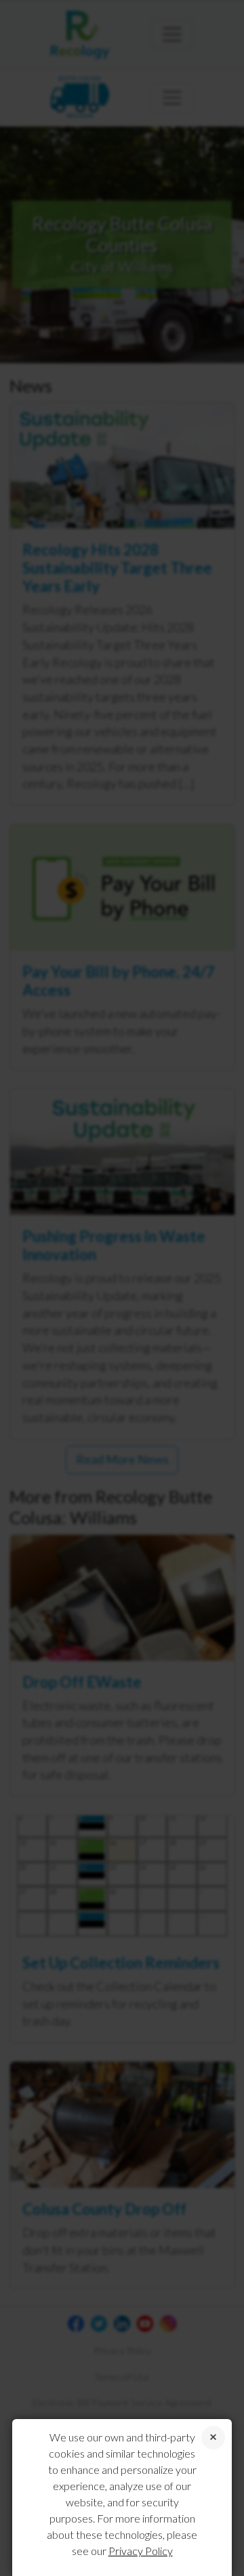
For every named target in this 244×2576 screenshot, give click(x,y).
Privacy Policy (141, 2551)
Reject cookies (213, 2438)
